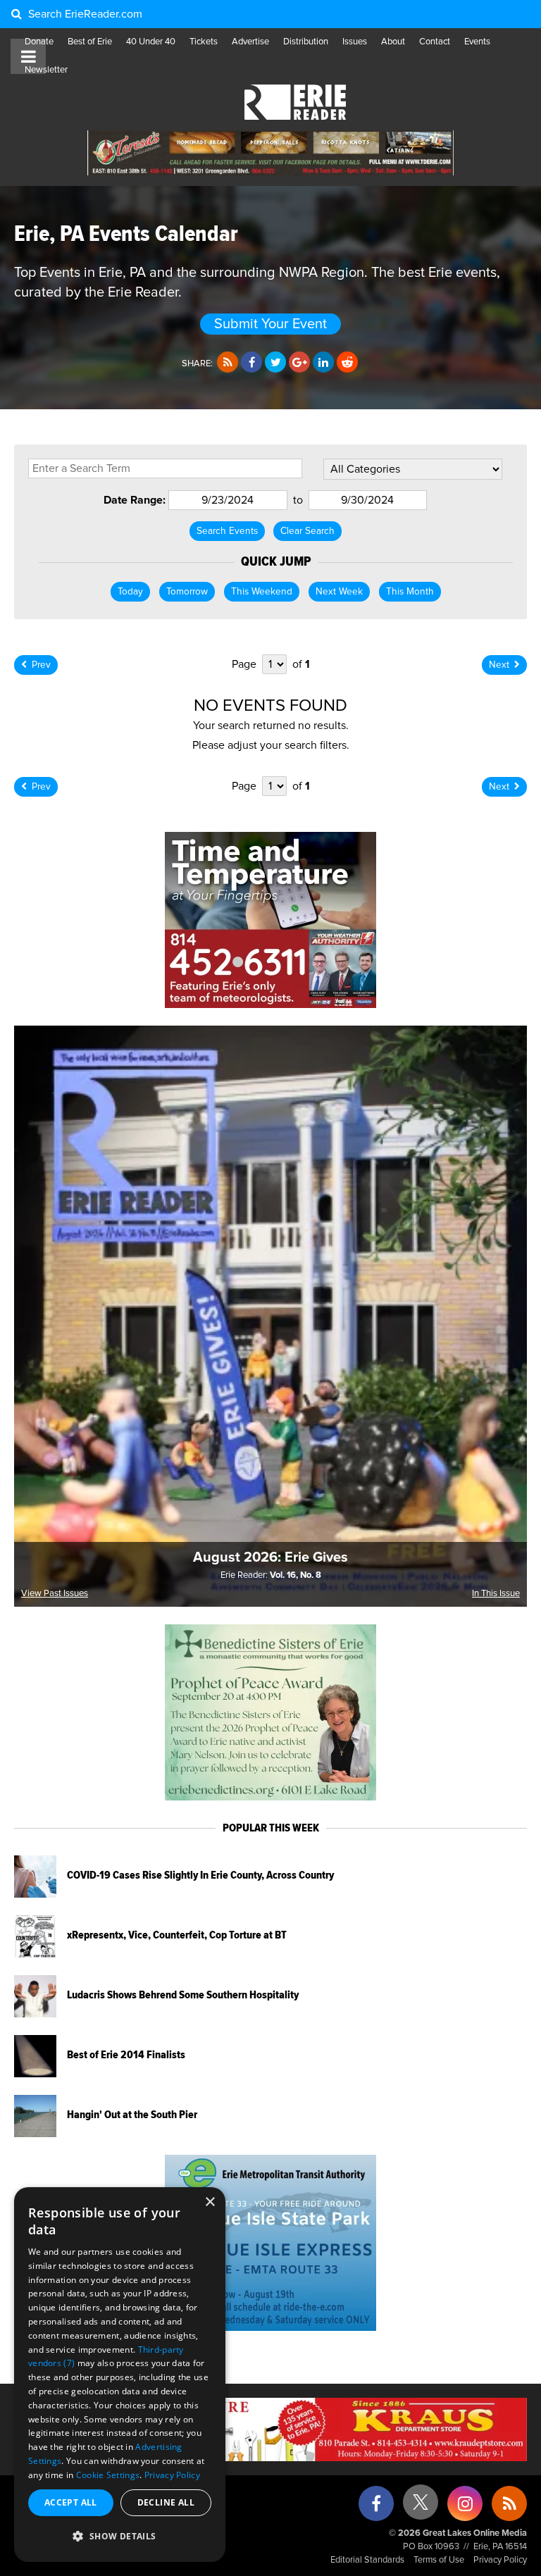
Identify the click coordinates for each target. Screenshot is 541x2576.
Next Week (339, 592)
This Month (410, 592)
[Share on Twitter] (275, 363)
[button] (120, 2537)
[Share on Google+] (299, 363)
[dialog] (120, 2375)
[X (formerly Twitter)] (421, 2507)
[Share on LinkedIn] (323, 363)
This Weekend (262, 592)
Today (130, 592)
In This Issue (496, 1594)
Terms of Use (439, 2560)
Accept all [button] (71, 2502)
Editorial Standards (367, 2560)
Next (499, 665)
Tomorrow (187, 592)
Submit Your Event (270, 324)
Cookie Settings (108, 2475)
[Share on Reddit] (347, 363)
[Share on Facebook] (251, 363)
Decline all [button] (166, 2502)
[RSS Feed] (228, 363)
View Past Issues (55, 1594)
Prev (41, 665)
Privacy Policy (500, 2560)
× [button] (210, 2202)
